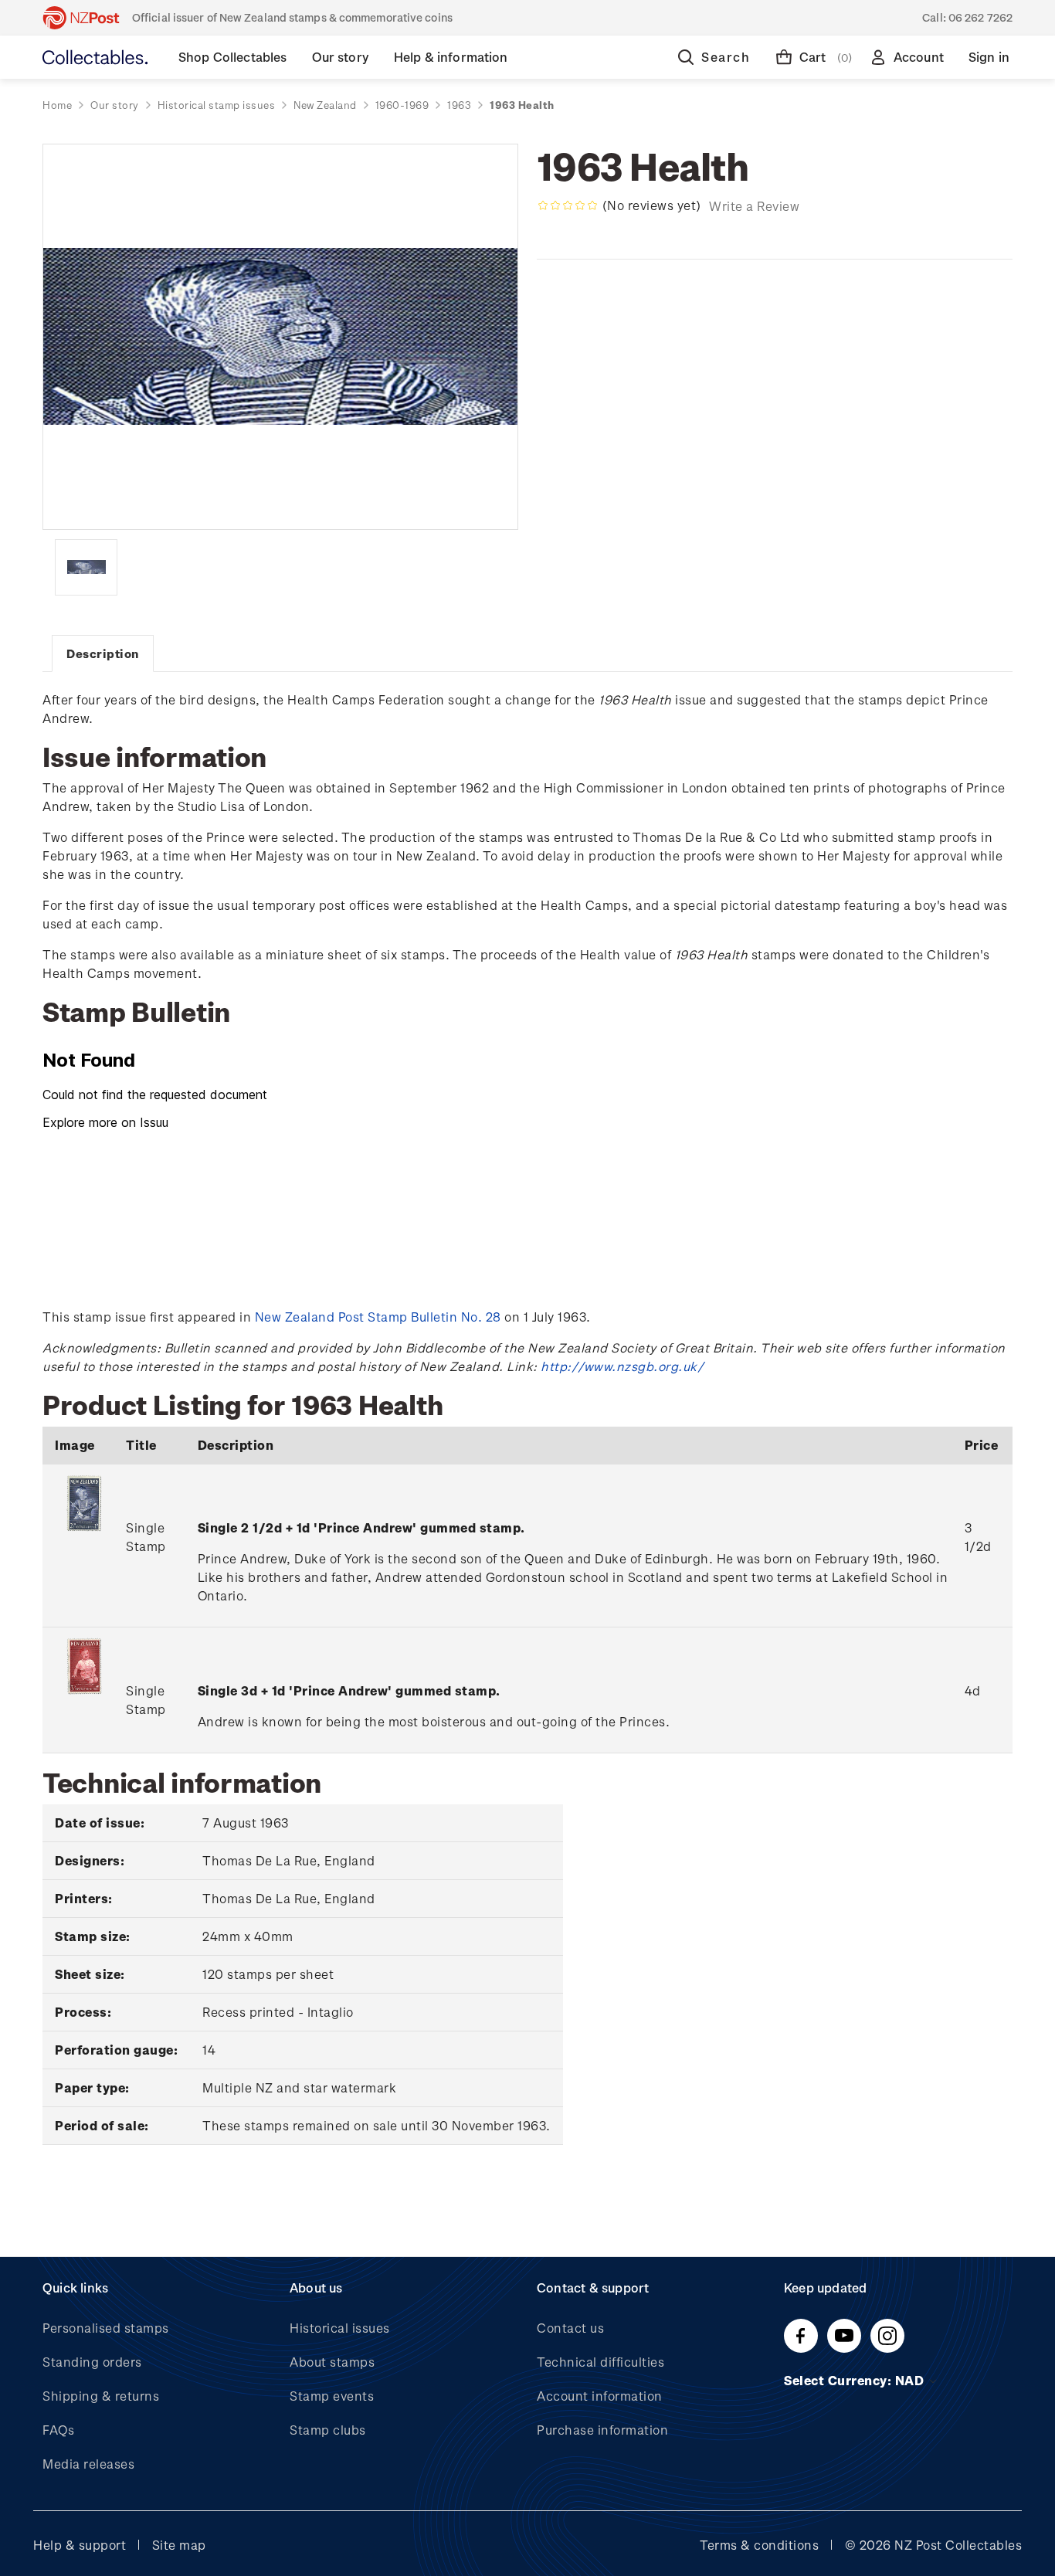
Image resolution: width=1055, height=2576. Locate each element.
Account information (600, 2396)
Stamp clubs (328, 2430)
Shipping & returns (101, 2396)
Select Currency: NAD (856, 2380)
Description (103, 653)
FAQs (58, 2430)
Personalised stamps (106, 2328)
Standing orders (92, 2362)
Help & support (80, 2545)
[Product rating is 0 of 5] (568, 205)
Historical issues (340, 2328)
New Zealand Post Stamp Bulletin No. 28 (378, 1317)
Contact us (570, 2328)
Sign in (989, 57)
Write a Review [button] (754, 206)
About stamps (332, 2362)
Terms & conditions (759, 2545)
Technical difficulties (600, 2362)
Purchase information (602, 2430)
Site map (179, 2545)
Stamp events (332, 2396)
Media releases (88, 2464)
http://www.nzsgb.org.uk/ (622, 1366)
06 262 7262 (980, 17)
